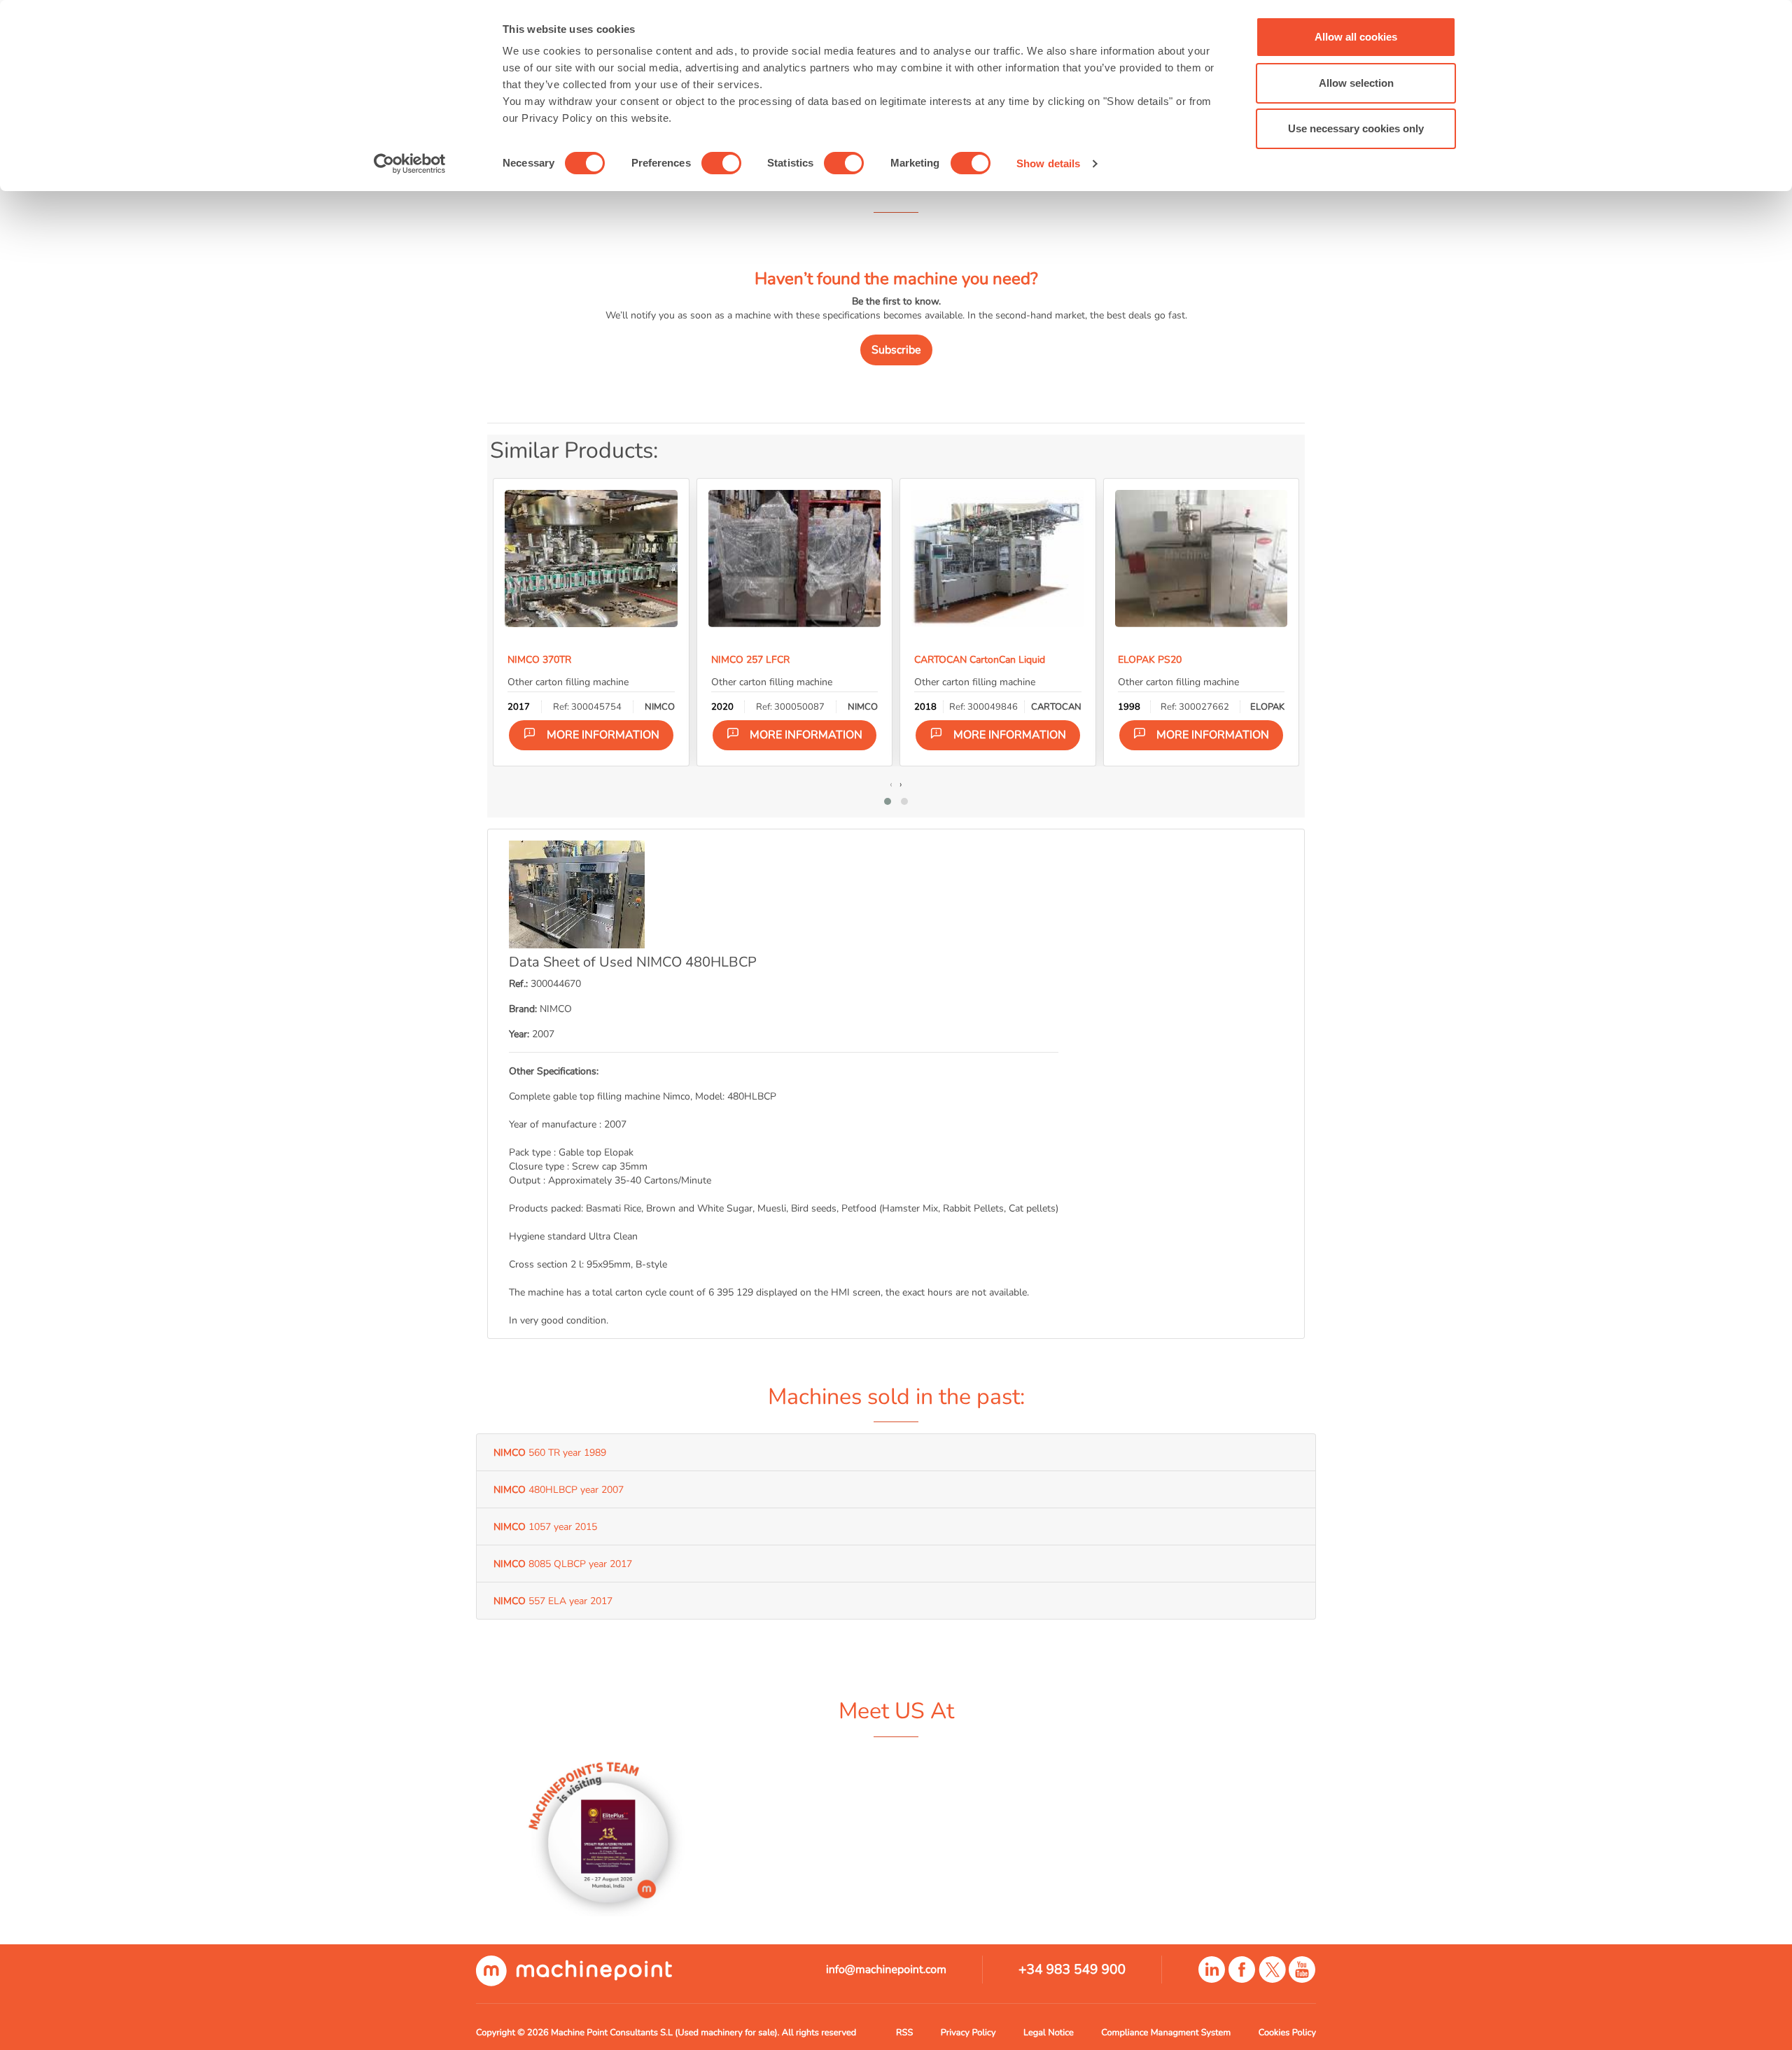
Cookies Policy (1287, 2033)
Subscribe (896, 350)
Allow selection (1356, 83)
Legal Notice (1049, 2033)
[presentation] (891, 784)
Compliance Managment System (1166, 2033)
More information (603, 735)
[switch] (721, 163)
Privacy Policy (968, 2033)
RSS (904, 2033)
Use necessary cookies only (1356, 128)
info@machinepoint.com (886, 1970)
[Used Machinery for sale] (574, 1970)
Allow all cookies (1356, 37)
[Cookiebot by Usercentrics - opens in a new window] (410, 164)
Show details (1048, 163)
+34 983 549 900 (1072, 1970)
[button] (888, 801)
